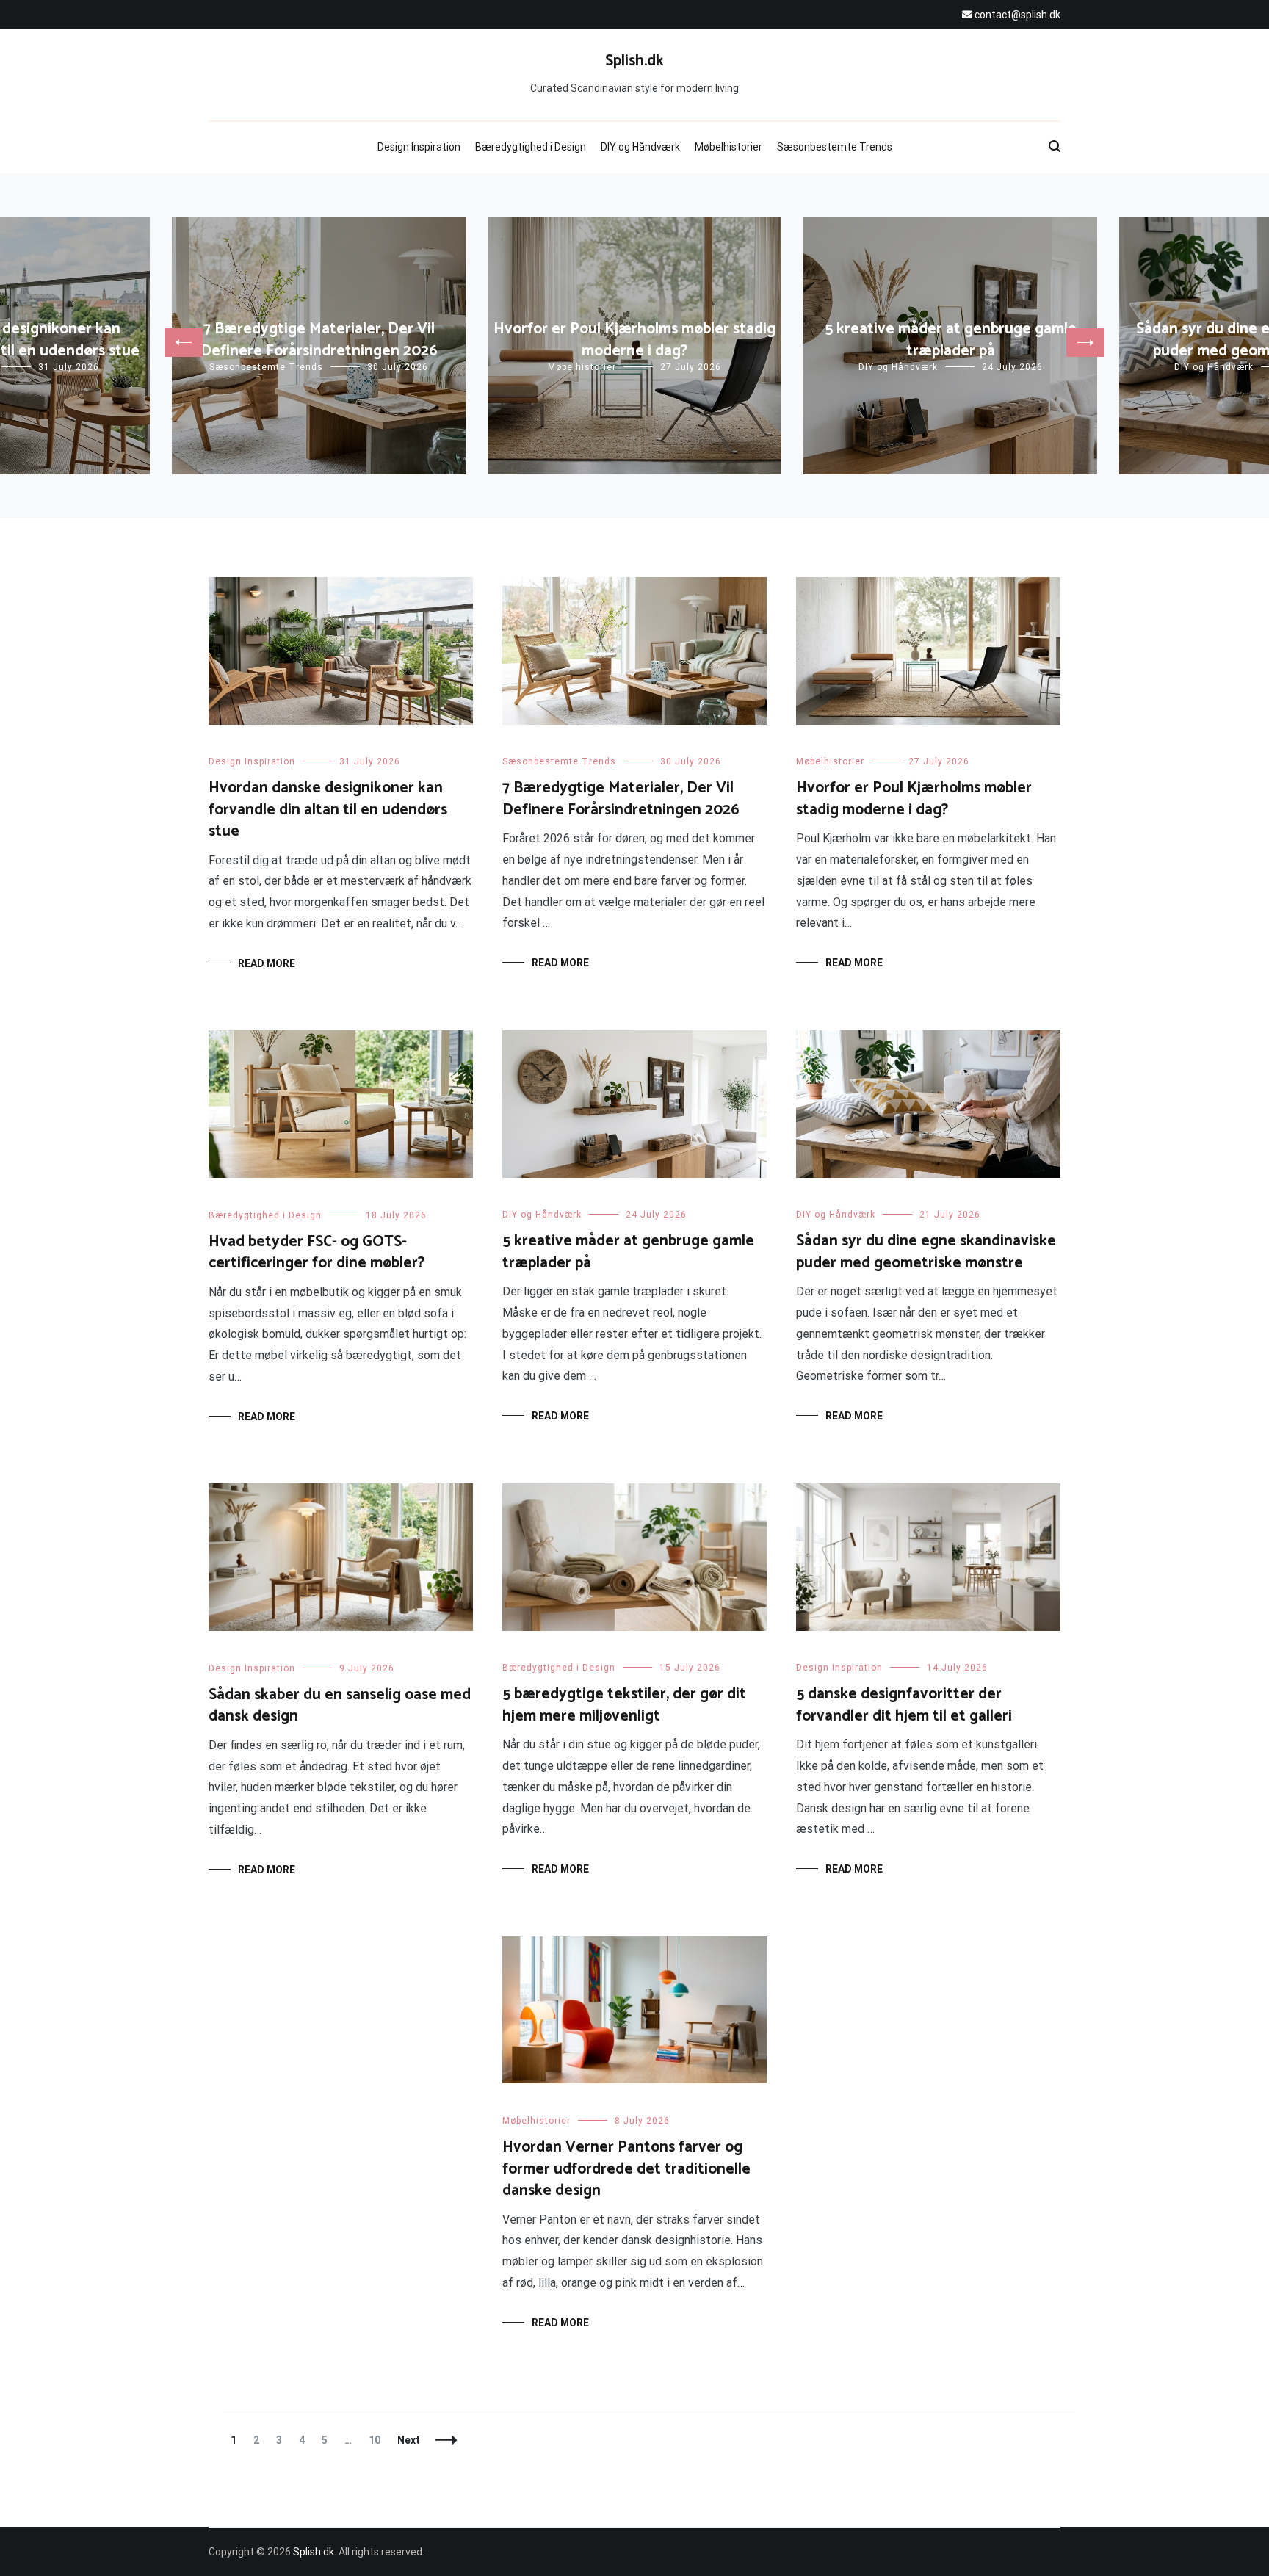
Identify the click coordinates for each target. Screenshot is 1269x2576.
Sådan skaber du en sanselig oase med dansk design (340, 1705)
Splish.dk (634, 61)
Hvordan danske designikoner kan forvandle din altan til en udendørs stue (328, 810)
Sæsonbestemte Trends (835, 147)
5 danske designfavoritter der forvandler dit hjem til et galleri (904, 1705)
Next (409, 2440)
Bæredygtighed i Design (531, 147)
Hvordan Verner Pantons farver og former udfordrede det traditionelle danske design (626, 2169)
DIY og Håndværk (640, 147)
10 (378, 2440)
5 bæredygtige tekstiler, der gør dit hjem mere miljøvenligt (624, 1705)
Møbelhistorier (728, 147)
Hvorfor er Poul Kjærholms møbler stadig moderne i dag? (634, 340)
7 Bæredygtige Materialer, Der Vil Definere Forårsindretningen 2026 (319, 340)
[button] (184, 343)
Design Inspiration (419, 147)
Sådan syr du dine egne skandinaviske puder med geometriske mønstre (926, 1252)
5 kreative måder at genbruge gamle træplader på (951, 340)
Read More (267, 963)
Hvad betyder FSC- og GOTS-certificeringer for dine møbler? (317, 1252)
